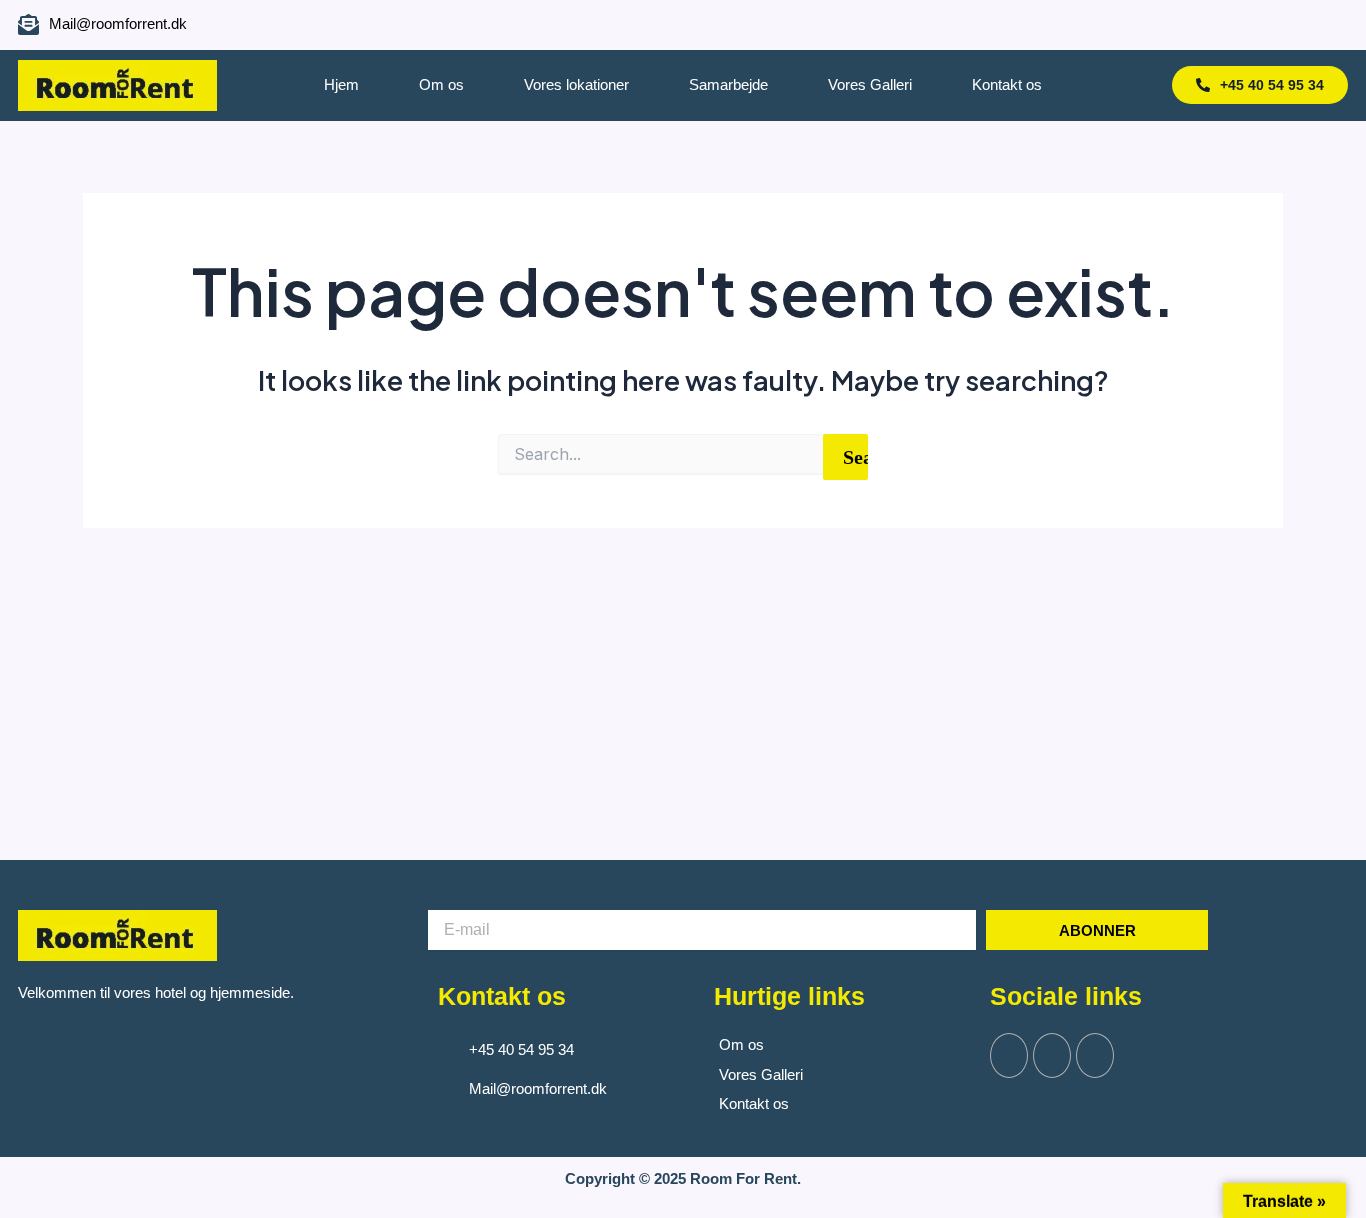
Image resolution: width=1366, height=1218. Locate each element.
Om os (441, 84)
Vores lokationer (576, 84)
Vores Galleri (870, 84)
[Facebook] (1245, 25)
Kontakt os (1007, 84)
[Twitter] (1052, 1055)
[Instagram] (1281, 25)
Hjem (341, 84)
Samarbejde (728, 84)
